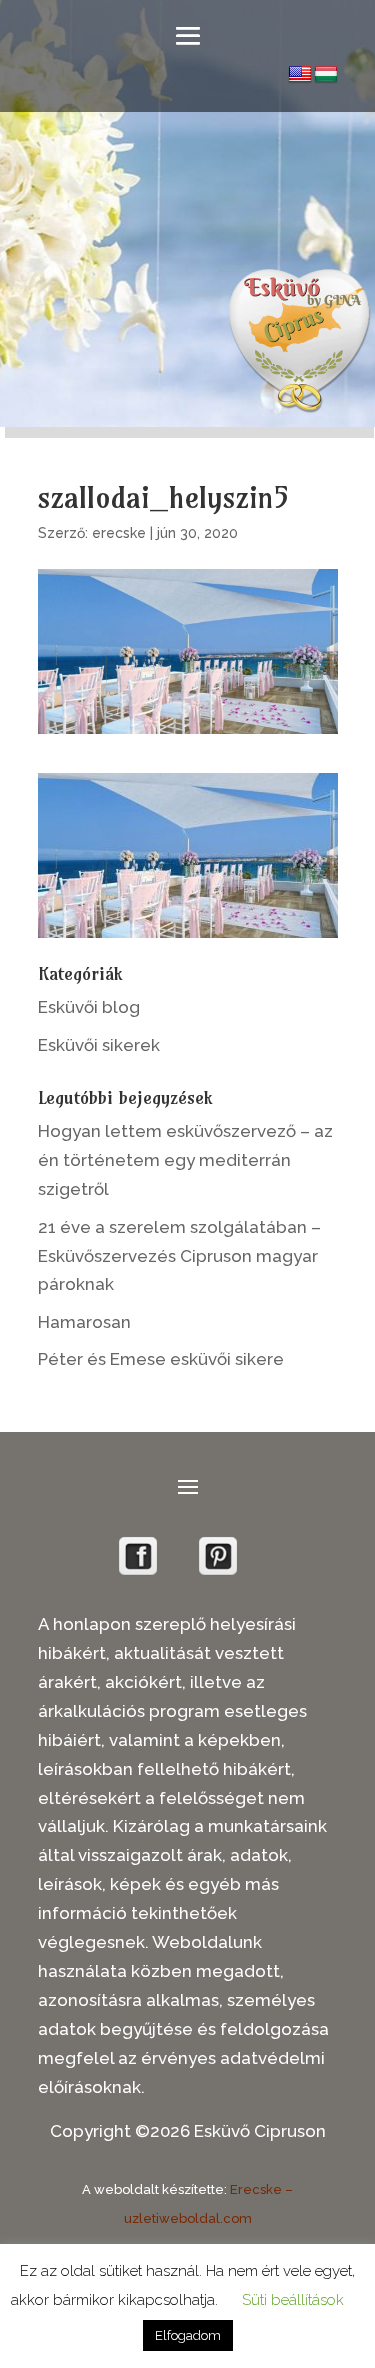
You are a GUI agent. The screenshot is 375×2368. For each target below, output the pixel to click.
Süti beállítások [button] (293, 2300)
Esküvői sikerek (99, 1045)
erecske (119, 533)
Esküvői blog (89, 1007)
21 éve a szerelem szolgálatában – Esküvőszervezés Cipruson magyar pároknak (179, 1256)
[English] (300, 75)
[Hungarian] (326, 75)
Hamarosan (84, 1322)
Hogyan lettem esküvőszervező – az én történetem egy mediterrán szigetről (185, 1160)
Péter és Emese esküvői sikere (161, 1359)
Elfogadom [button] (188, 2335)
